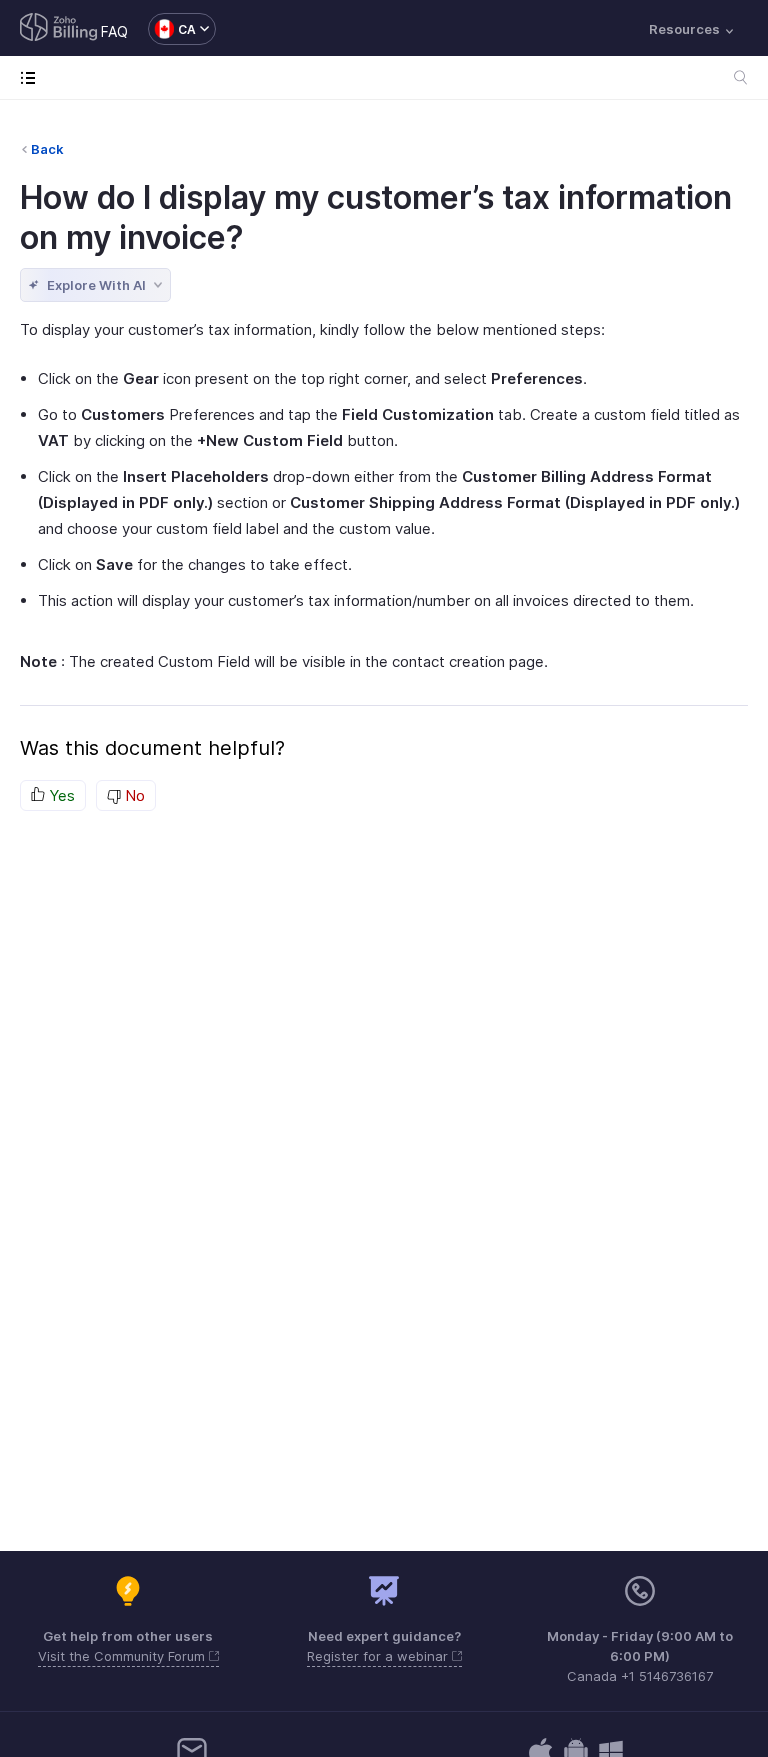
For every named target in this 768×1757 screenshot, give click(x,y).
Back (47, 149)
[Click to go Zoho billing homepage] (59, 29)
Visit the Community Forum (123, 1656)
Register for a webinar (379, 1656)
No (133, 795)
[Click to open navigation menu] (32, 77)
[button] (172, 29)
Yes (60, 795)
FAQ (114, 31)
